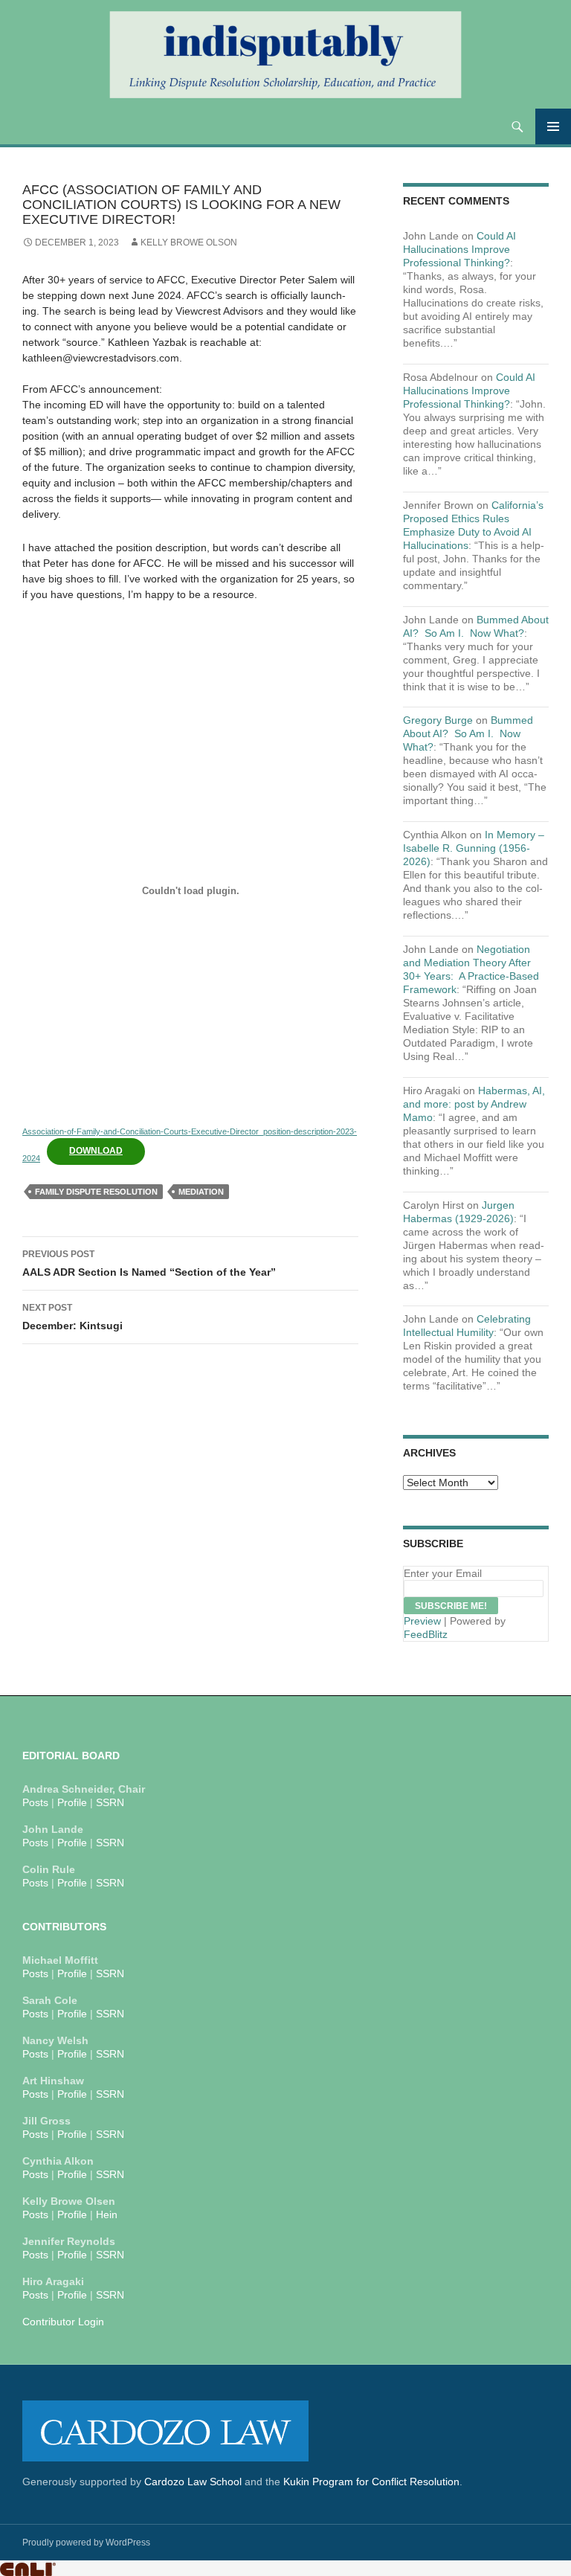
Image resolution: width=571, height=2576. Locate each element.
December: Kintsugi (72, 1317)
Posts (35, 1802)
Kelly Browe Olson (189, 242)
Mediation (201, 1192)
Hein (107, 2214)
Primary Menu (553, 126)
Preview (422, 1621)
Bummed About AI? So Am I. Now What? (468, 733)
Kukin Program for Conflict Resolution (371, 2482)
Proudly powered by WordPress (86, 2543)
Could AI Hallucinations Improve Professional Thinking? (459, 249)
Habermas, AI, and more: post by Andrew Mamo (474, 1104)
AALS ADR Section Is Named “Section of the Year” (149, 1263)
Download (96, 1151)
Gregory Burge (438, 720)
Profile (72, 1802)
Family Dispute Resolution (96, 1192)
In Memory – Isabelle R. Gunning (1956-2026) (474, 848)
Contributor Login (63, 2322)
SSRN (110, 1802)
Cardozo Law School (193, 2482)
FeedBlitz (426, 1634)
